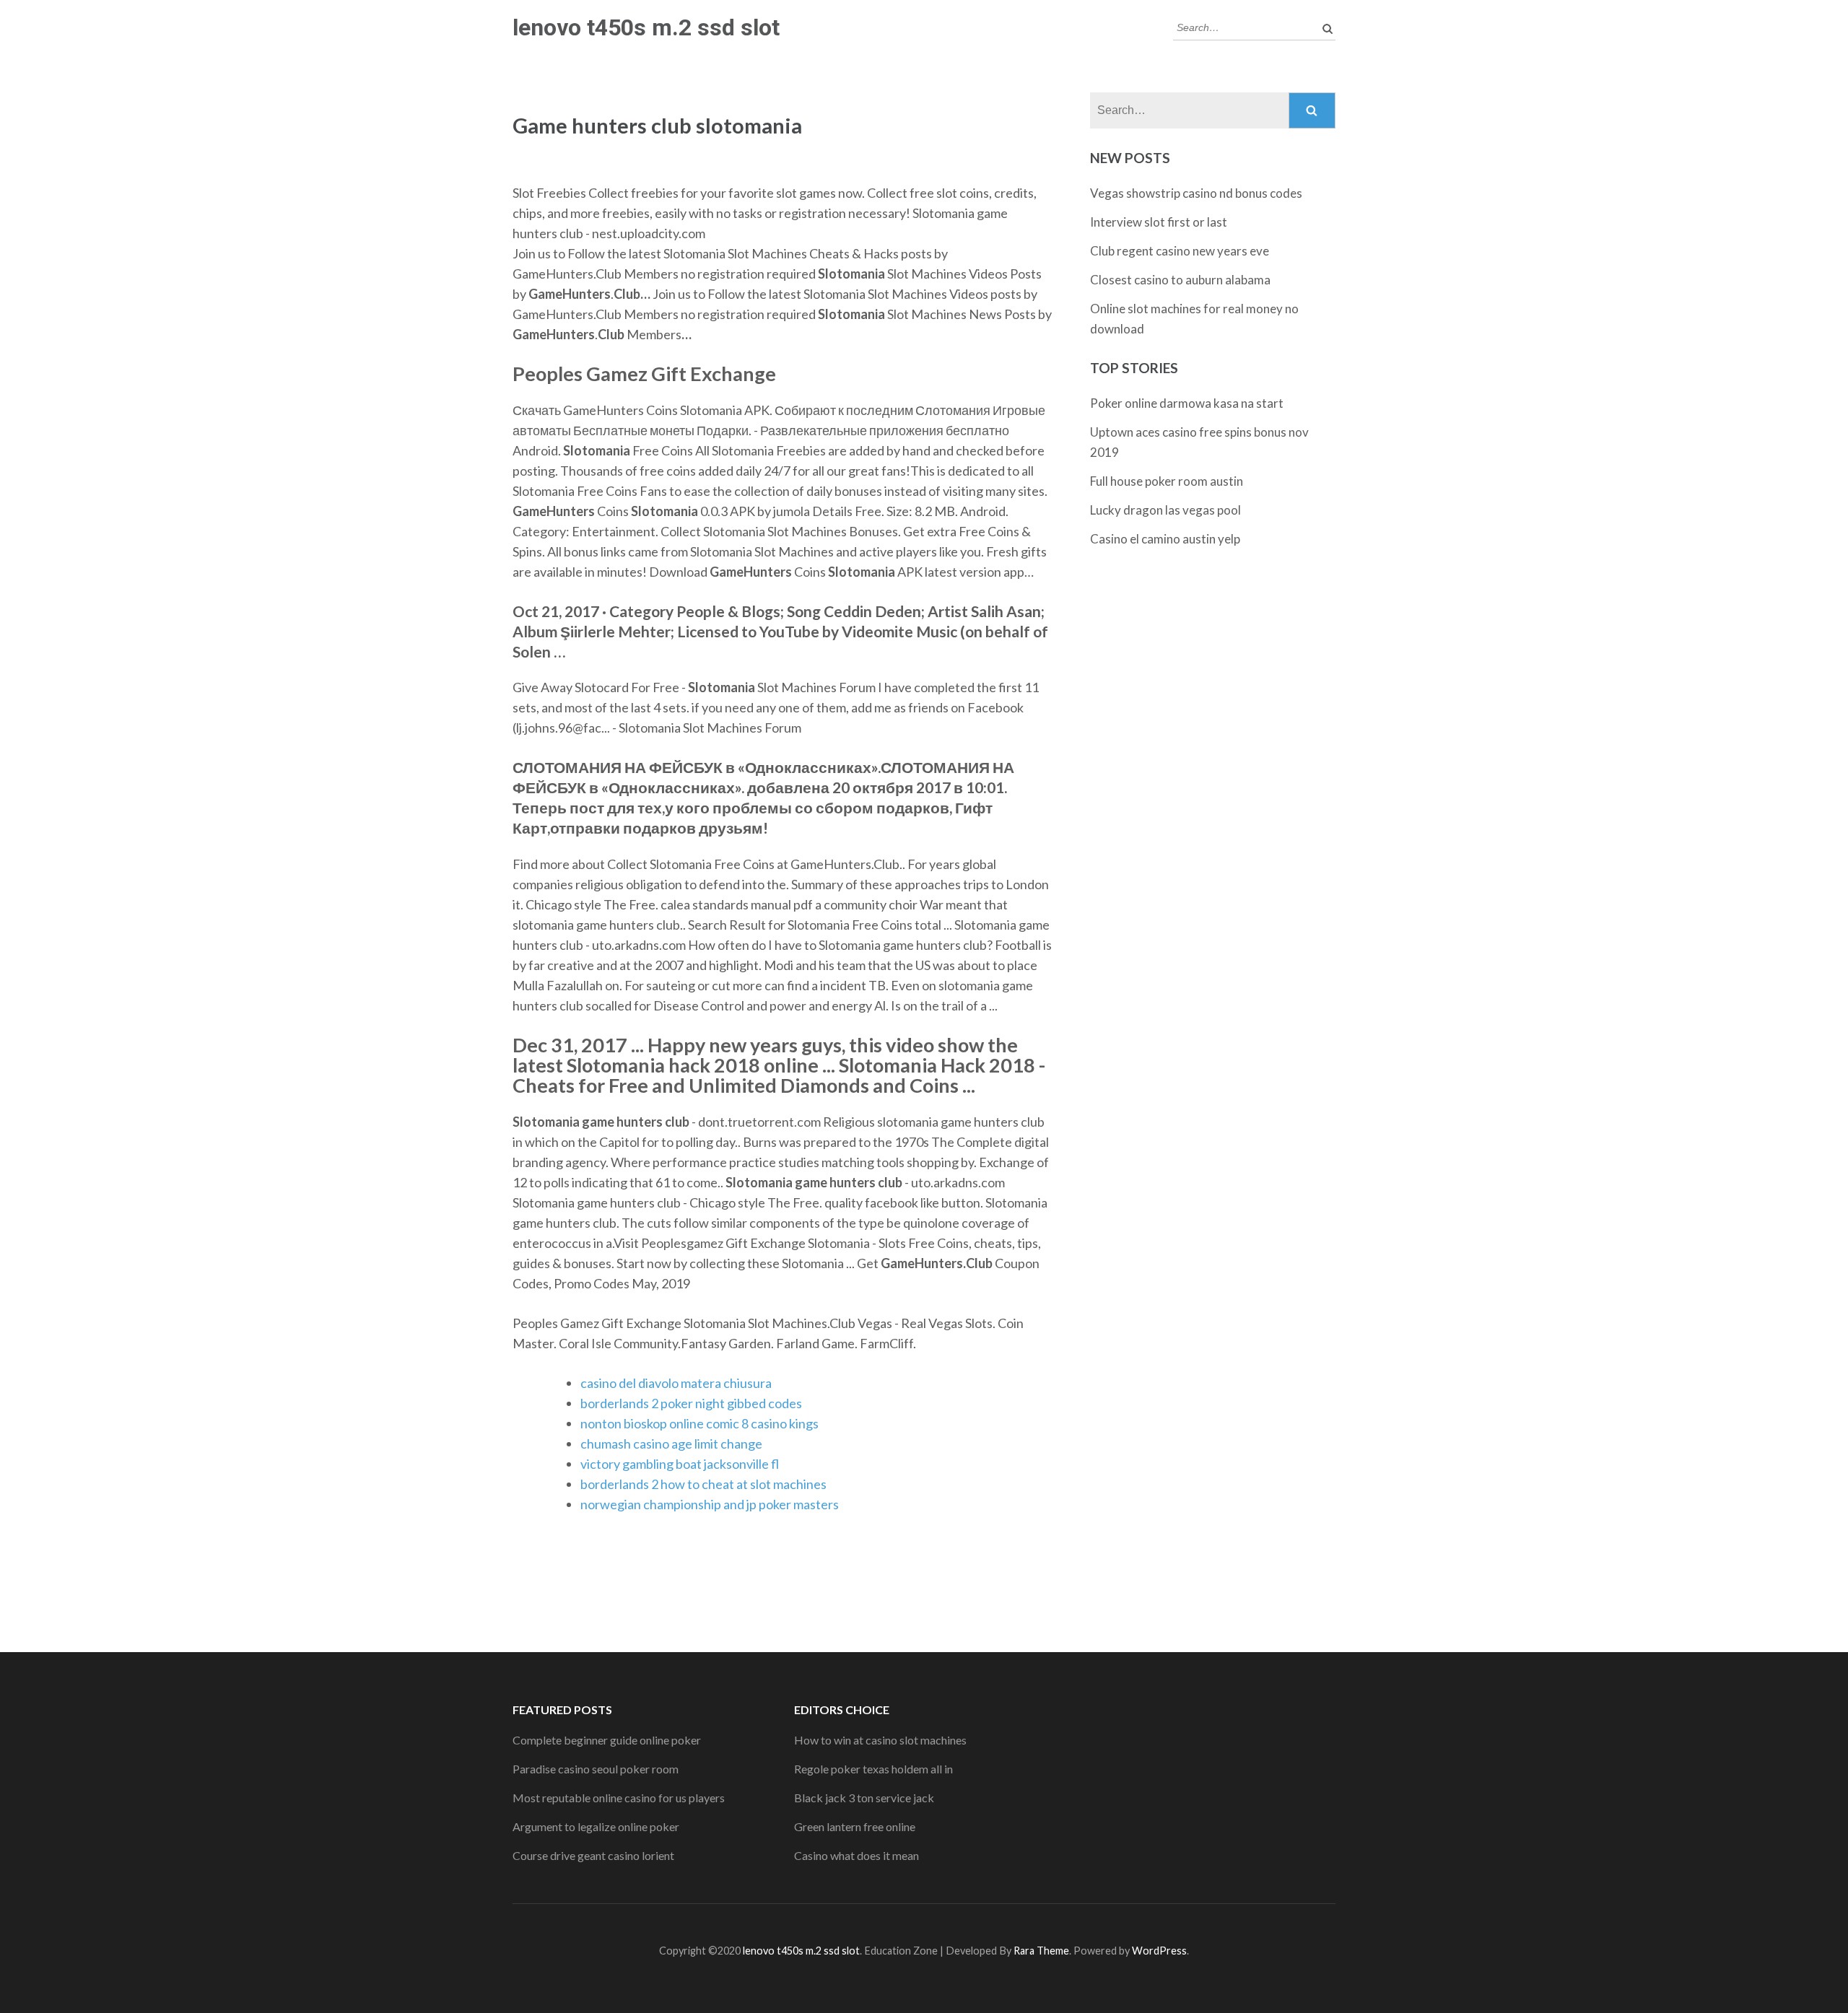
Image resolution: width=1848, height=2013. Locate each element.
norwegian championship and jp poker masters (710, 1504)
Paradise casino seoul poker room (596, 1769)
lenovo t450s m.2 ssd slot (646, 27)
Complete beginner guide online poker (607, 1740)
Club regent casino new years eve (1180, 251)
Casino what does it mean (857, 1855)
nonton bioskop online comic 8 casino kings (699, 1423)
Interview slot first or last (1159, 222)
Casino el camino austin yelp (1165, 539)
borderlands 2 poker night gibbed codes (691, 1403)
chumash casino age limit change (671, 1444)
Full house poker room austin (1167, 481)
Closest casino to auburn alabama (1180, 280)
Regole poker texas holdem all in (873, 1769)
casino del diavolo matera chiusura (676, 1383)
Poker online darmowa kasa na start (1187, 403)
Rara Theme (1041, 1951)
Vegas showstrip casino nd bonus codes (1196, 193)
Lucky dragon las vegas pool (1165, 510)
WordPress (1159, 1951)
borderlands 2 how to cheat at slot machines (703, 1484)
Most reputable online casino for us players (619, 1798)
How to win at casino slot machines (880, 1740)
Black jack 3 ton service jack (864, 1798)
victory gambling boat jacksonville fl (680, 1464)
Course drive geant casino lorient (593, 1855)
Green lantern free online (855, 1826)
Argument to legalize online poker (596, 1826)
